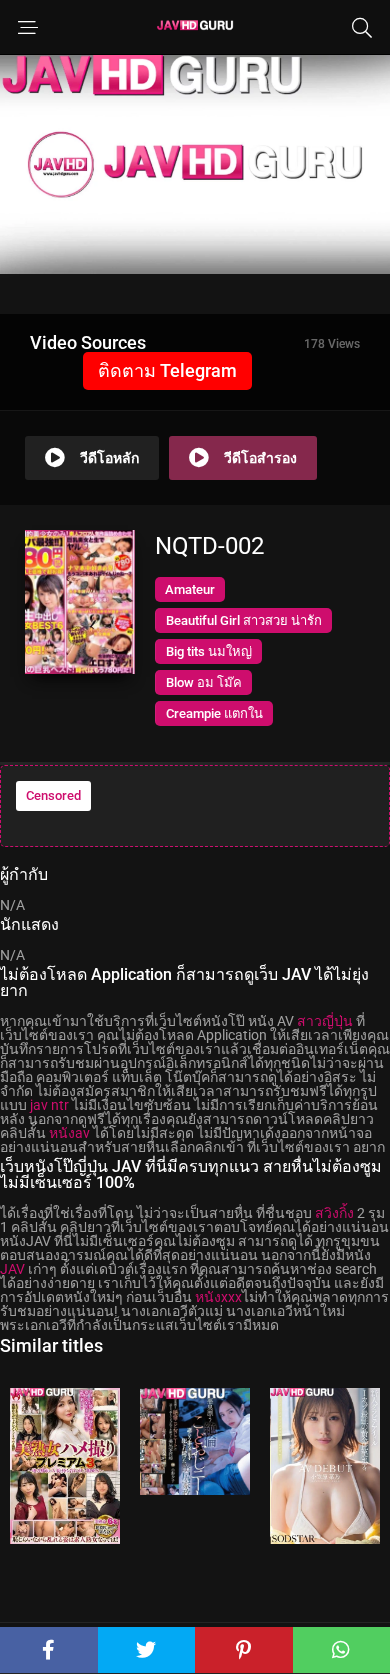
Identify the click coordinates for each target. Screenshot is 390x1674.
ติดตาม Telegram (167, 370)
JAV (12, 1269)
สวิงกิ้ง (334, 1213)
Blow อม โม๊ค (204, 682)
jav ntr (49, 1105)
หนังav (69, 1133)
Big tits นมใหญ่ (209, 651)
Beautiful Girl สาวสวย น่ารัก (244, 620)
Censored (53, 795)
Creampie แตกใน (214, 713)
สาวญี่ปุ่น (325, 1021)
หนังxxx (218, 1297)
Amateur (190, 589)
